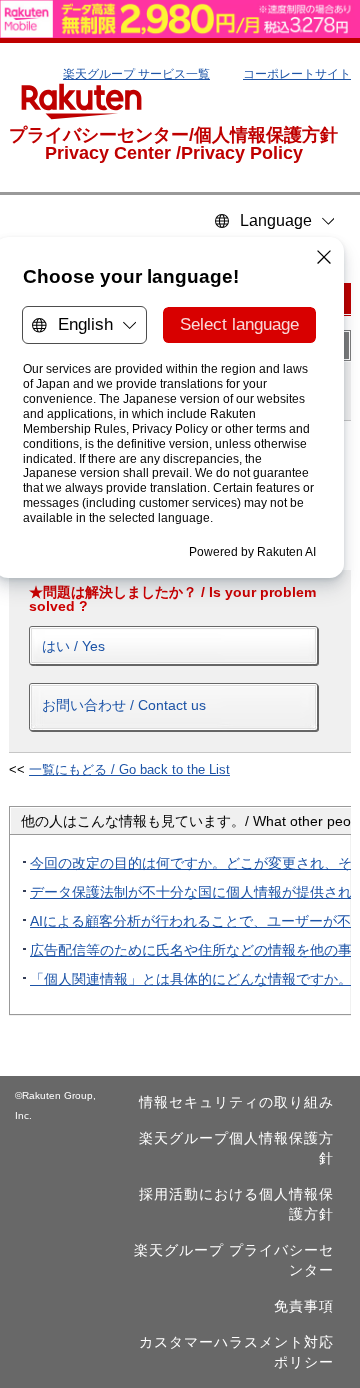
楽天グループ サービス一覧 (136, 74)
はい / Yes (73, 646)
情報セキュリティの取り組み (236, 1102)
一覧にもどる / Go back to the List (129, 769)
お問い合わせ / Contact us (124, 705)
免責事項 (304, 1306)
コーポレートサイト (297, 74)
